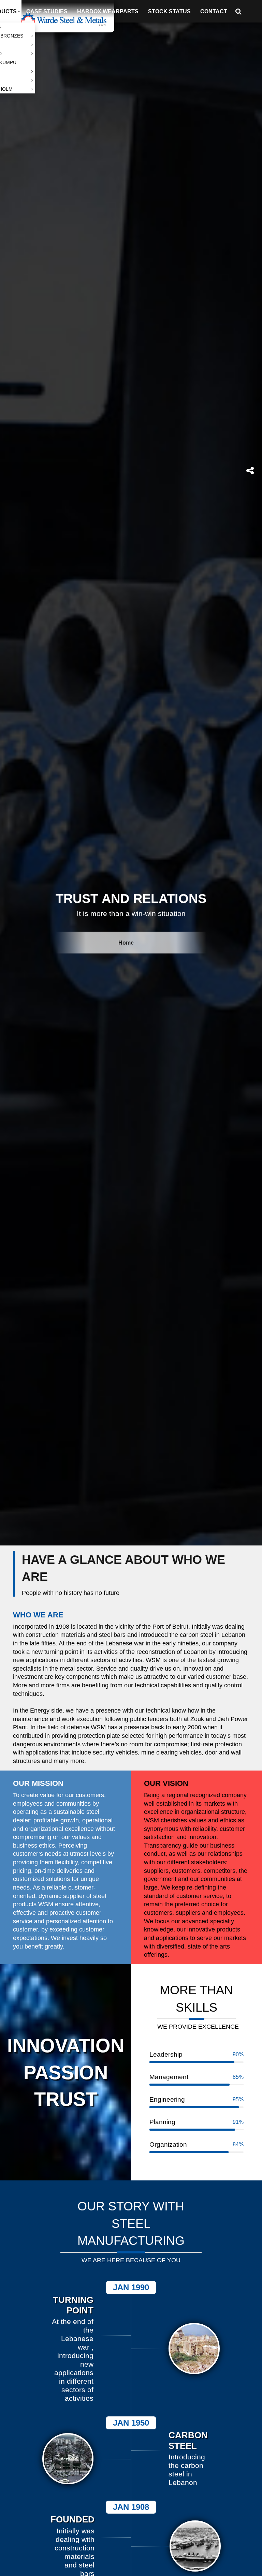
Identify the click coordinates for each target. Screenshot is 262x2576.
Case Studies (47, 11)
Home (126, 943)
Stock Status (169, 11)
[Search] (241, 11)
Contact (214, 11)
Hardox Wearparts (108, 11)
